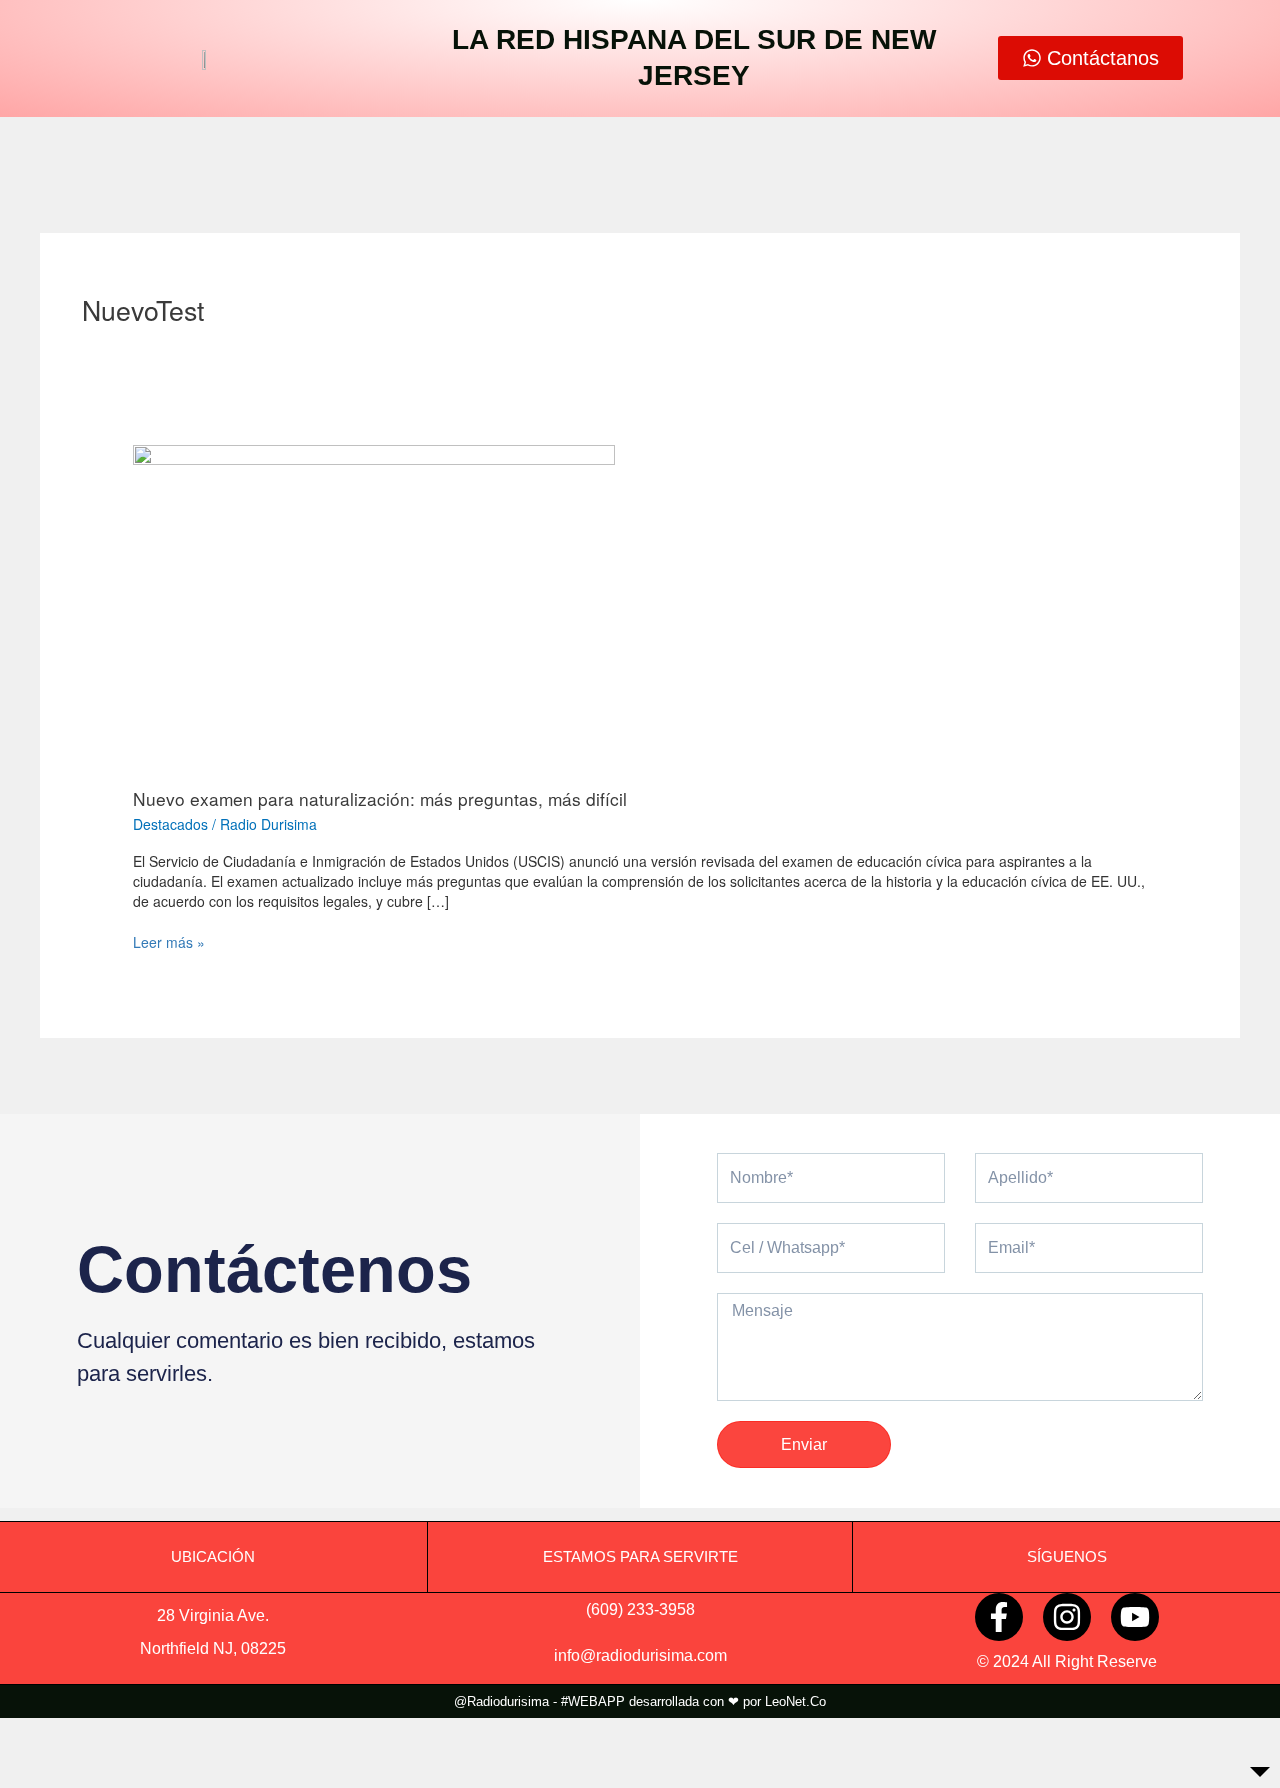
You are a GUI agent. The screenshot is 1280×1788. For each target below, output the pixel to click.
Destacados (170, 824)
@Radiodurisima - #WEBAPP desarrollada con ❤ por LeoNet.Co (640, 1701)
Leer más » (169, 942)
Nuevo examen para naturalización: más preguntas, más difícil (380, 798)
